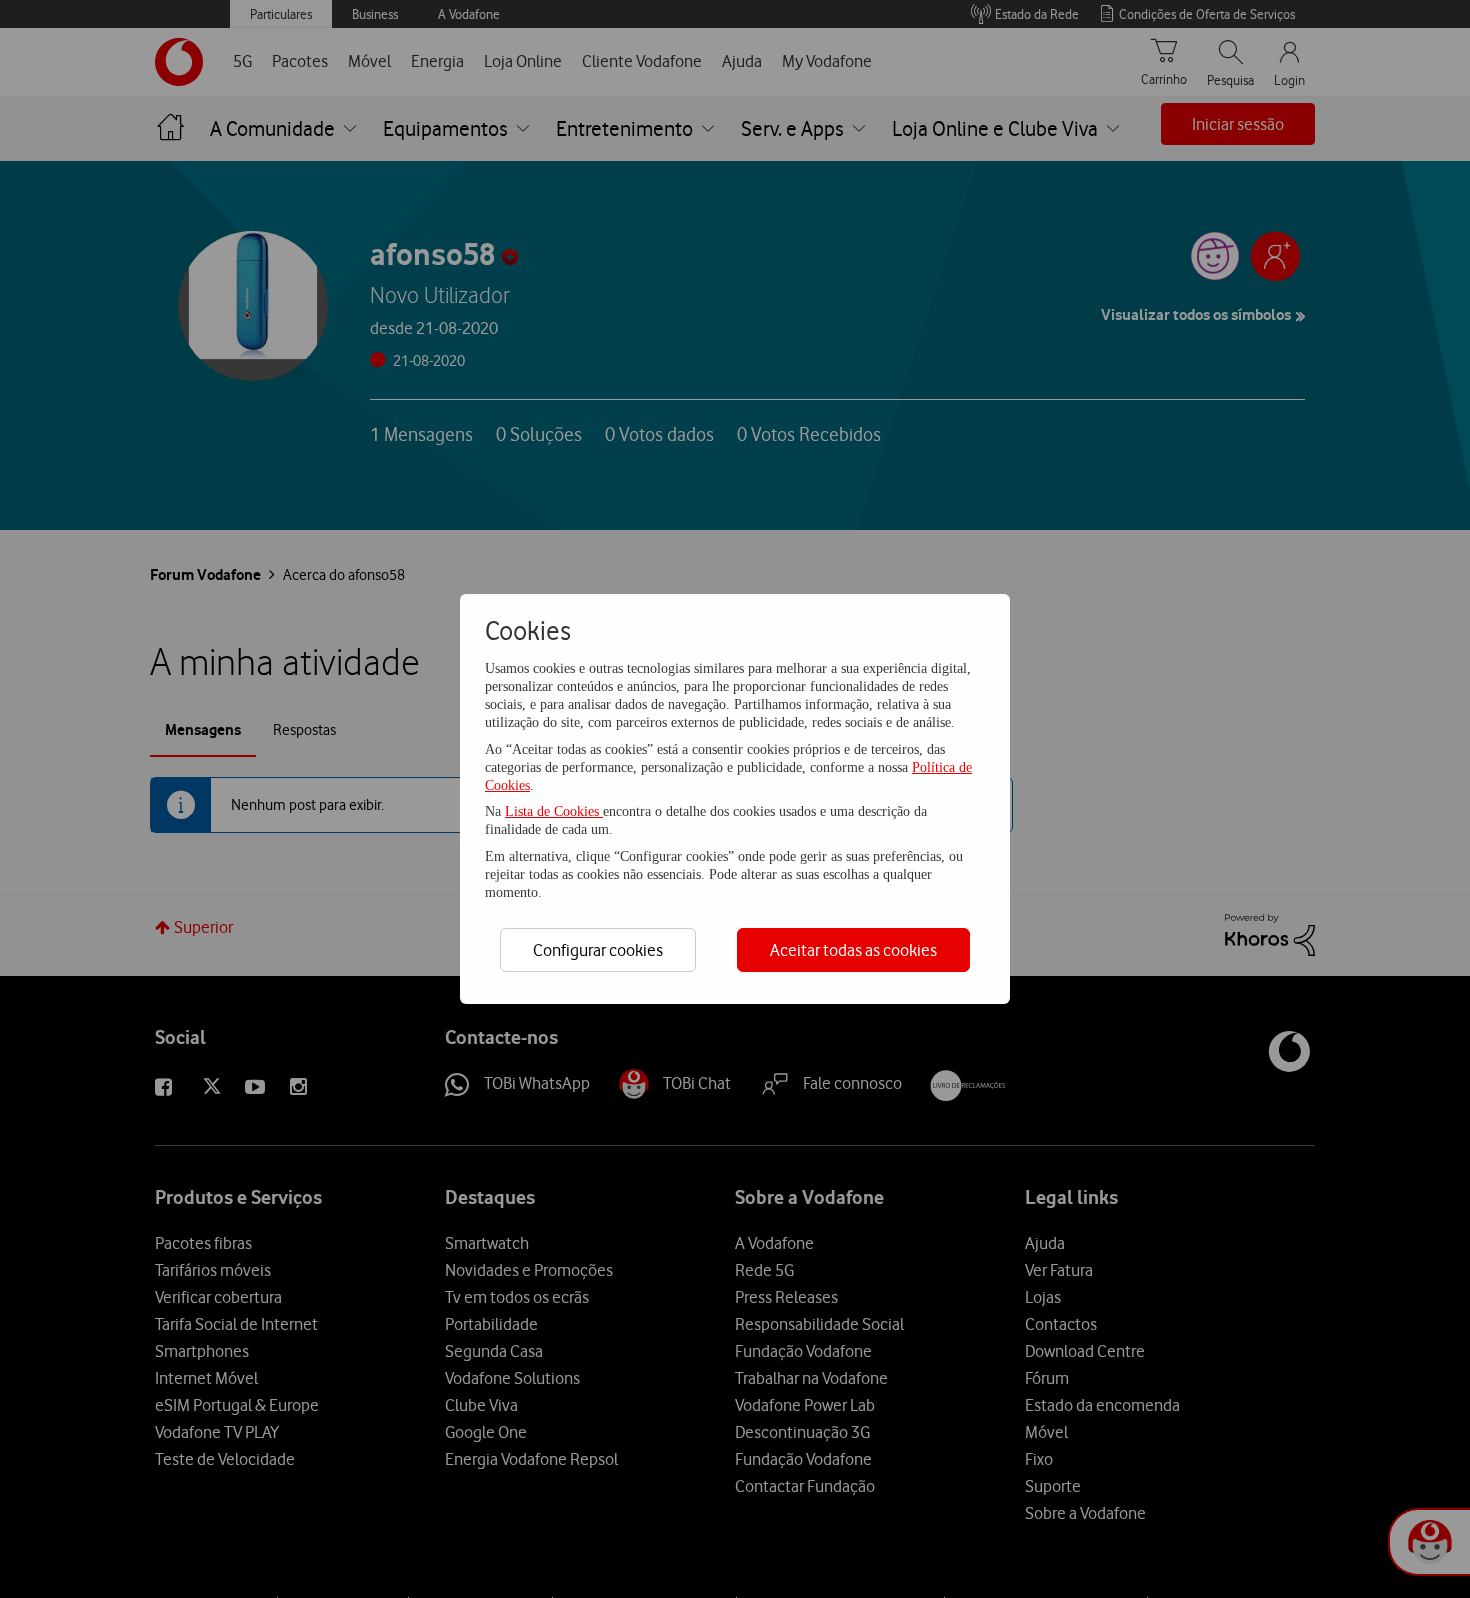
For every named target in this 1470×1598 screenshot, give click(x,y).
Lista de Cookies (554, 811)
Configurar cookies (598, 950)
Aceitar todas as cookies (853, 950)
